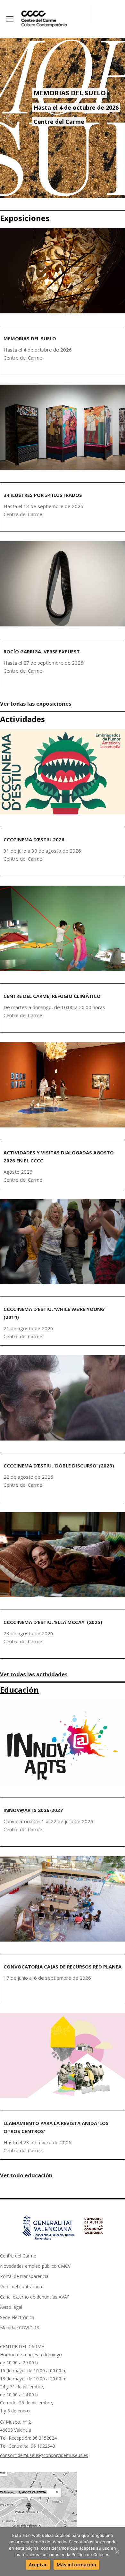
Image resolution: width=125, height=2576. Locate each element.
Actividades (22, 719)
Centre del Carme (18, 2256)
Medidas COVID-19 (20, 2328)
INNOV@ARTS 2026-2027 (33, 1810)
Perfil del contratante (22, 2287)
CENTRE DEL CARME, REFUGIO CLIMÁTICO (52, 996)
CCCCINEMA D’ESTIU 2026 (34, 839)
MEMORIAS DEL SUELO (30, 338)
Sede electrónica (17, 2317)
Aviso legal (11, 2307)
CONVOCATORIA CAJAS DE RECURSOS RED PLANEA (63, 1967)
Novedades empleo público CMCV (35, 2266)
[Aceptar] (117, 2552)
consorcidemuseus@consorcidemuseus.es (44, 2455)
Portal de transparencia (24, 2276)
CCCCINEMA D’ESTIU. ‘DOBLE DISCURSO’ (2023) (59, 1466)
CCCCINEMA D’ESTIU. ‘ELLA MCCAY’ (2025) (53, 1622)
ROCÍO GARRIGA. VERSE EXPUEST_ (43, 651)
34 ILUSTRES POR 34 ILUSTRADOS (43, 495)
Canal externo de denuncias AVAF (35, 2297)
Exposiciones (25, 218)
